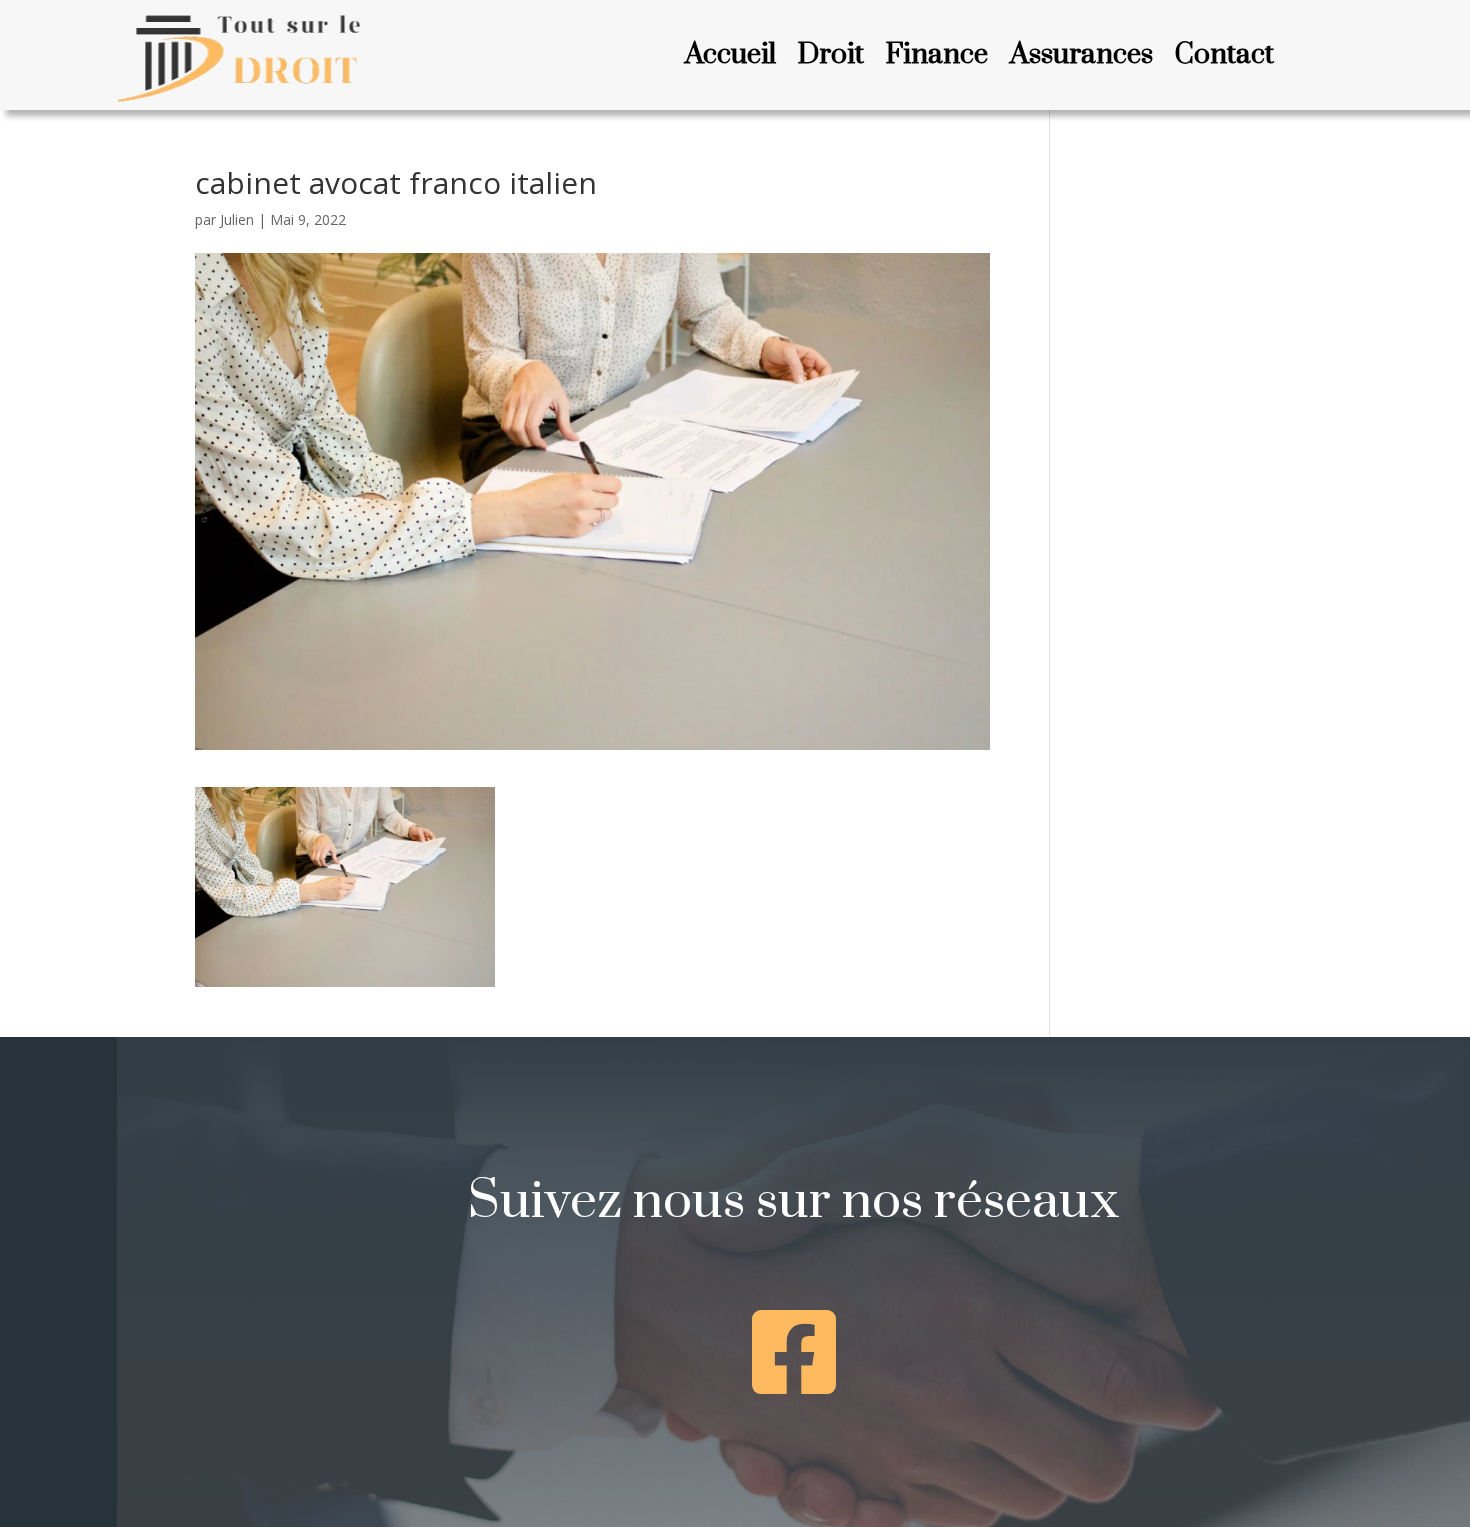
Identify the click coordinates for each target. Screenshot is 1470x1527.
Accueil (730, 59)
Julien (237, 219)
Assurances (1081, 59)
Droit (831, 59)
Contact (1224, 59)
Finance (937, 59)
